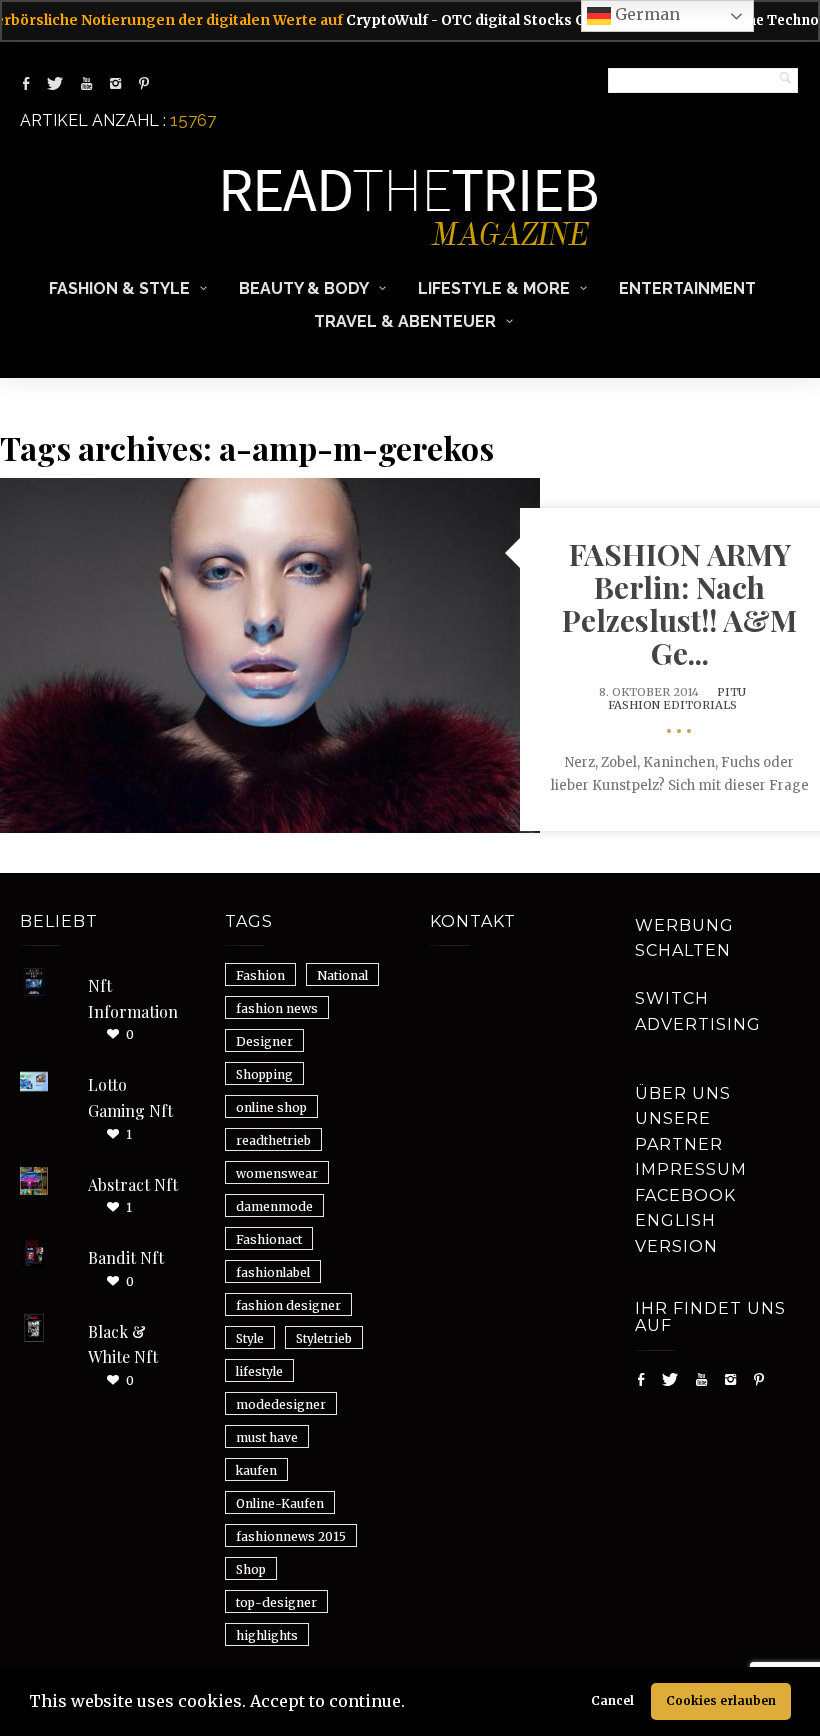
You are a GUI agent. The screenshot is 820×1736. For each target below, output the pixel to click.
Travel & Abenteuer (405, 321)
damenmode (274, 1206)
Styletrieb (324, 1338)
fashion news (277, 1008)
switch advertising (698, 1011)
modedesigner (281, 1404)
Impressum (691, 1169)
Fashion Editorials (672, 705)
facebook (685, 1195)
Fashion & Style (119, 288)
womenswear (277, 1173)
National (342, 975)
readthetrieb (273, 1140)
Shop (251, 1569)
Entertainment (687, 288)
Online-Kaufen (280, 1503)
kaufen (256, 1470)
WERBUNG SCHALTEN (684, 938)
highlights (267, 1635)
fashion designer (288, 1305)
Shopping (264, 1074)
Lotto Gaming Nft (130, 1097)
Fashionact (269, 1239)
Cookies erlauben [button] (721, 1700)
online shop (271, 1107)
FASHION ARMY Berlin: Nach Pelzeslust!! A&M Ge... (679, 603)
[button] (412, 1704)
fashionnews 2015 (291, 1536)
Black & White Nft (123, 1344)
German (645, 14)
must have (267, 1437)
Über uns (683, 1093)
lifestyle (259, 1371)
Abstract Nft (133, 1184)
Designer (264, 1041)
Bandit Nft (126, 1257)
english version (676, 1233)
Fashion (260, 975)
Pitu (731, 692)
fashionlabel (273, 1272)
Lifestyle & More (494, 288)
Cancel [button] (612, 1700)
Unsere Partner (679, 1131)
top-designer (276, 1602)
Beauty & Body (304, 288)
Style (250, 1338)
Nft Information (133, 998)
